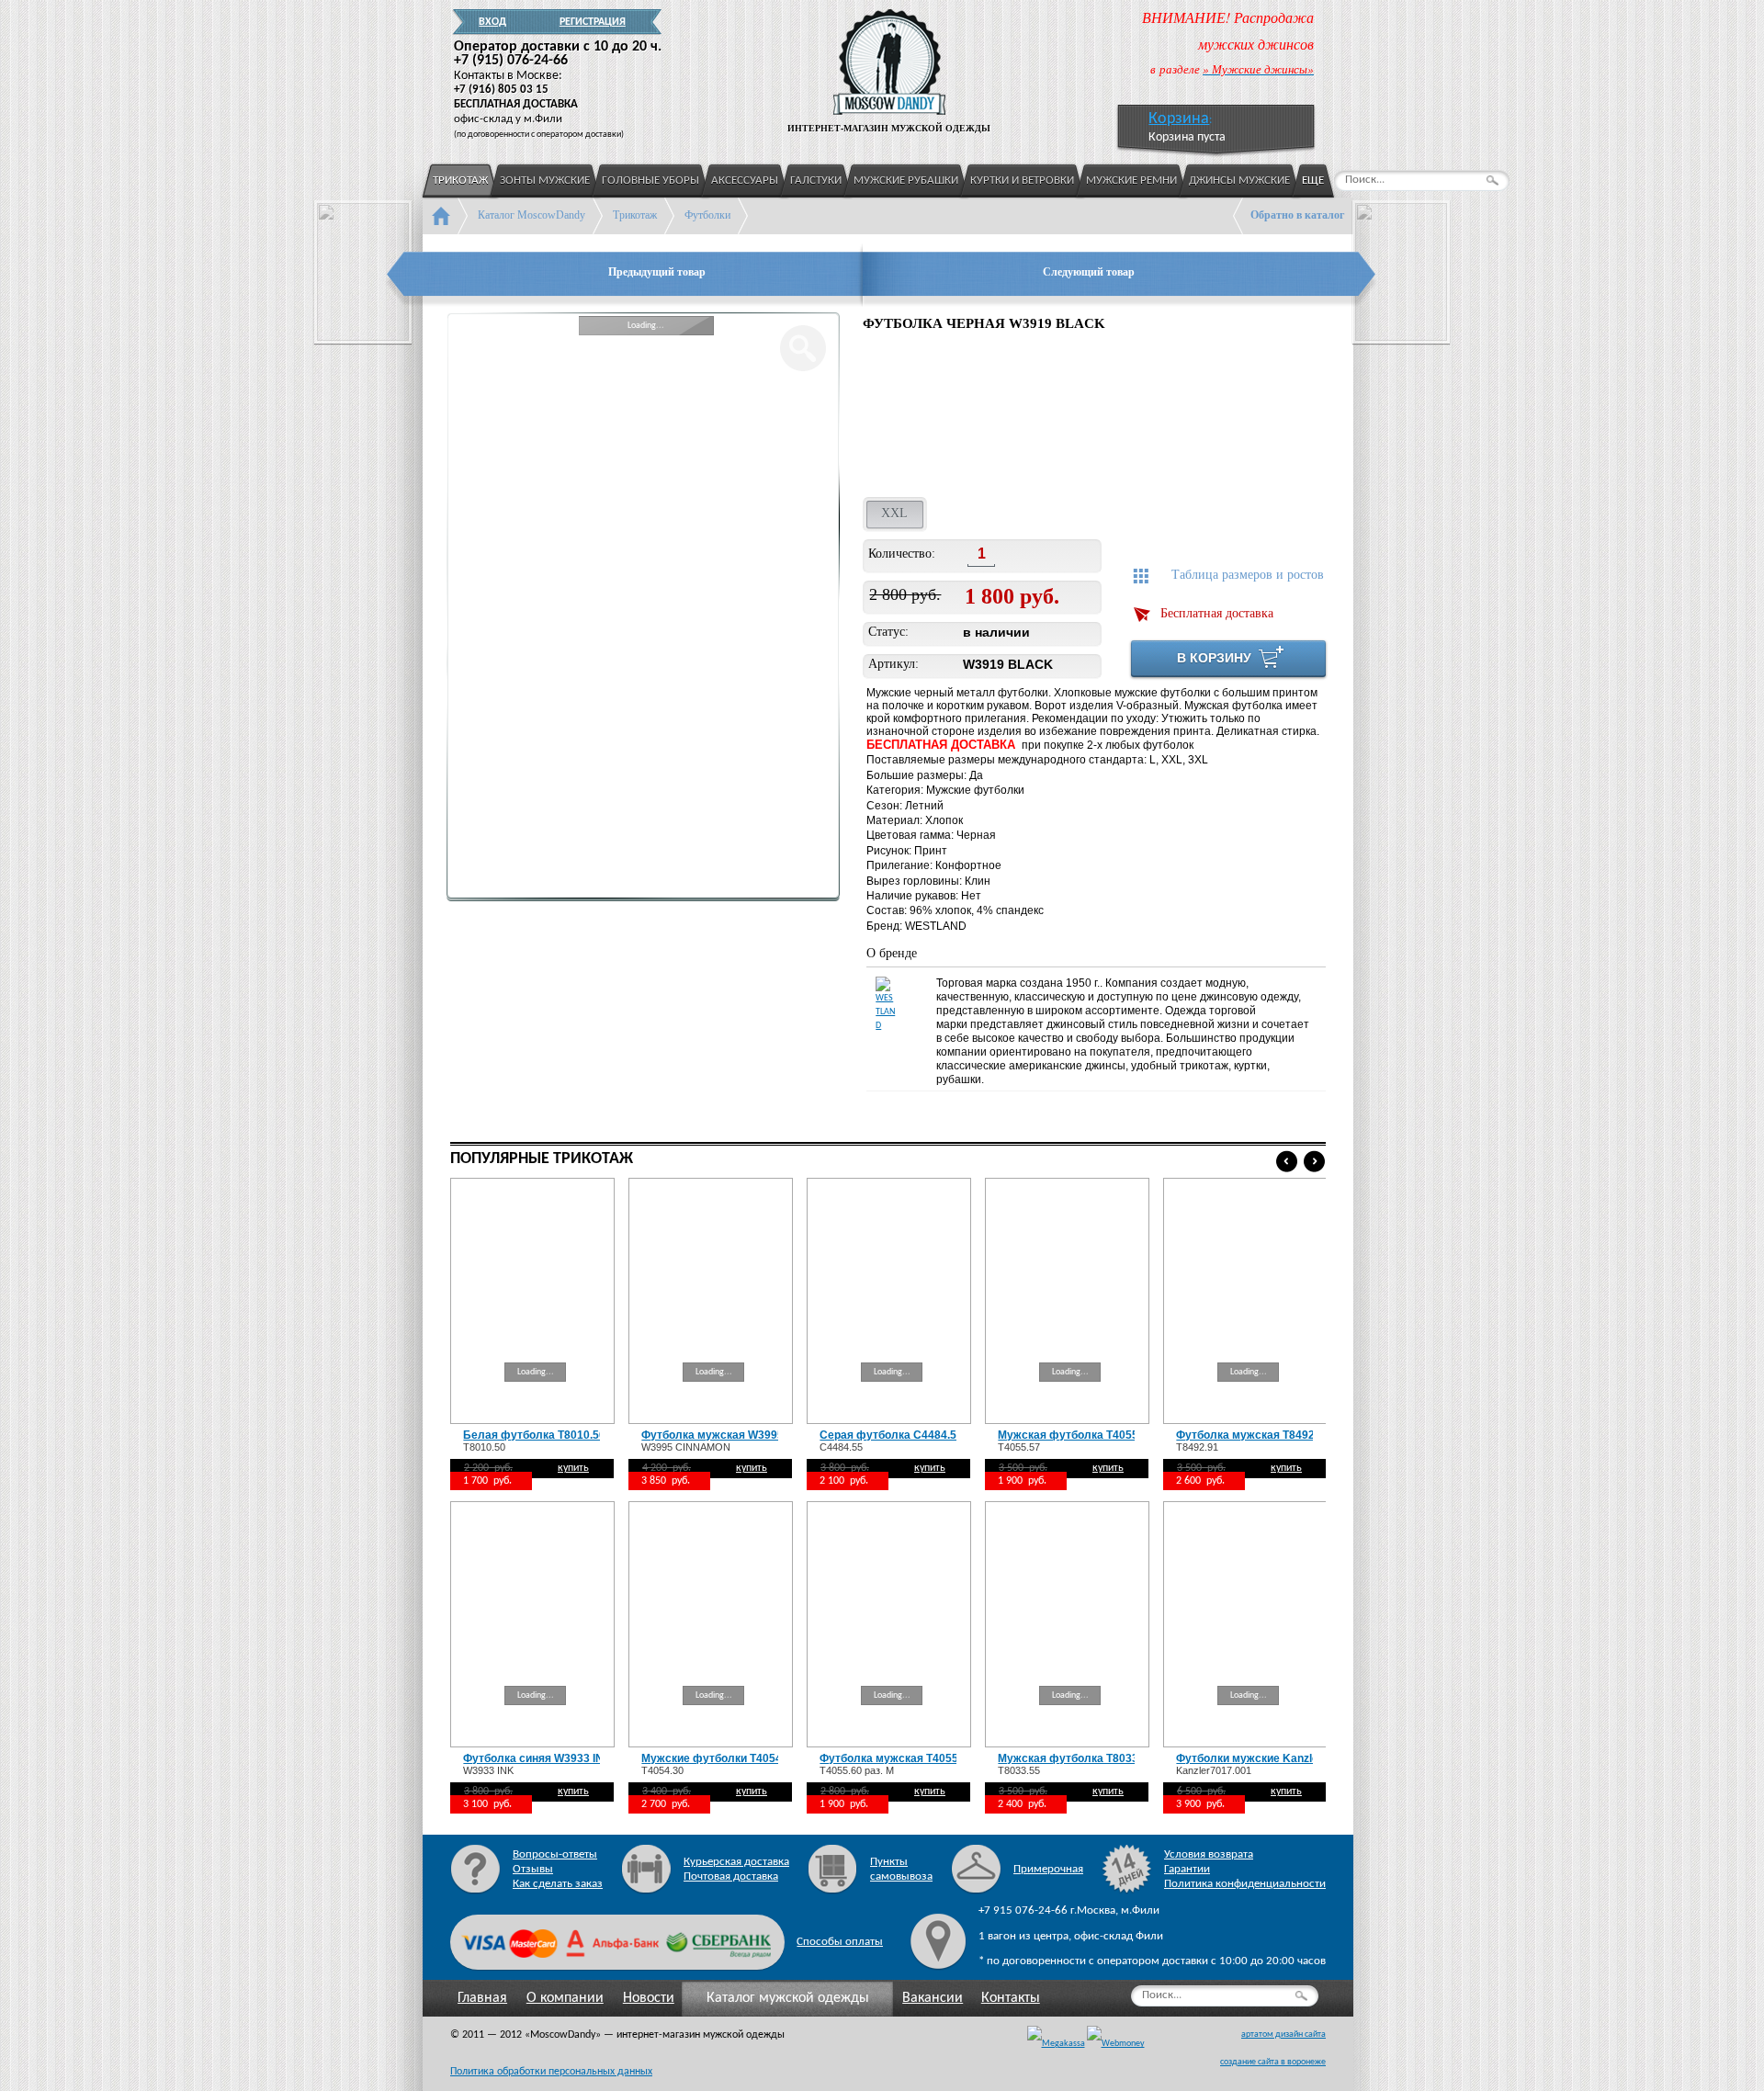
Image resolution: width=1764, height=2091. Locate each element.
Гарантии (1187, 1869)
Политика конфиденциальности (1245, 1884)
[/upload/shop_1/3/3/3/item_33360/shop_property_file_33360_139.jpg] (1149, 417)
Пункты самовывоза (901, 1869)
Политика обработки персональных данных (551, 2072)
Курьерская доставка (736, 1862)
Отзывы (533, 1869)
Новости (649, 1998)
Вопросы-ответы (555, 1854)
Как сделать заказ (558, 1884)
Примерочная (1048, 1869)
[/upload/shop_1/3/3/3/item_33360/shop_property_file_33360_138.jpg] (1029, 417)
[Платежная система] (1116, 2044)
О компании (565, 1998)
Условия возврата (1209, 1854)
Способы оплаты (840, 1942)
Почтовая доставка (731, 1876)
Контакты (1011, 1998)
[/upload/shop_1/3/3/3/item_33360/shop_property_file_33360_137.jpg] (908, 417)
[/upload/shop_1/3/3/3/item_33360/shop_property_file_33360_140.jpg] (1264, 417)
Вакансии (933, 1998)
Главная (482, 1998)
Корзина (1179, 119)
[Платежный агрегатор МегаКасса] (1056, 2044)
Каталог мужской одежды (788, 1998)
